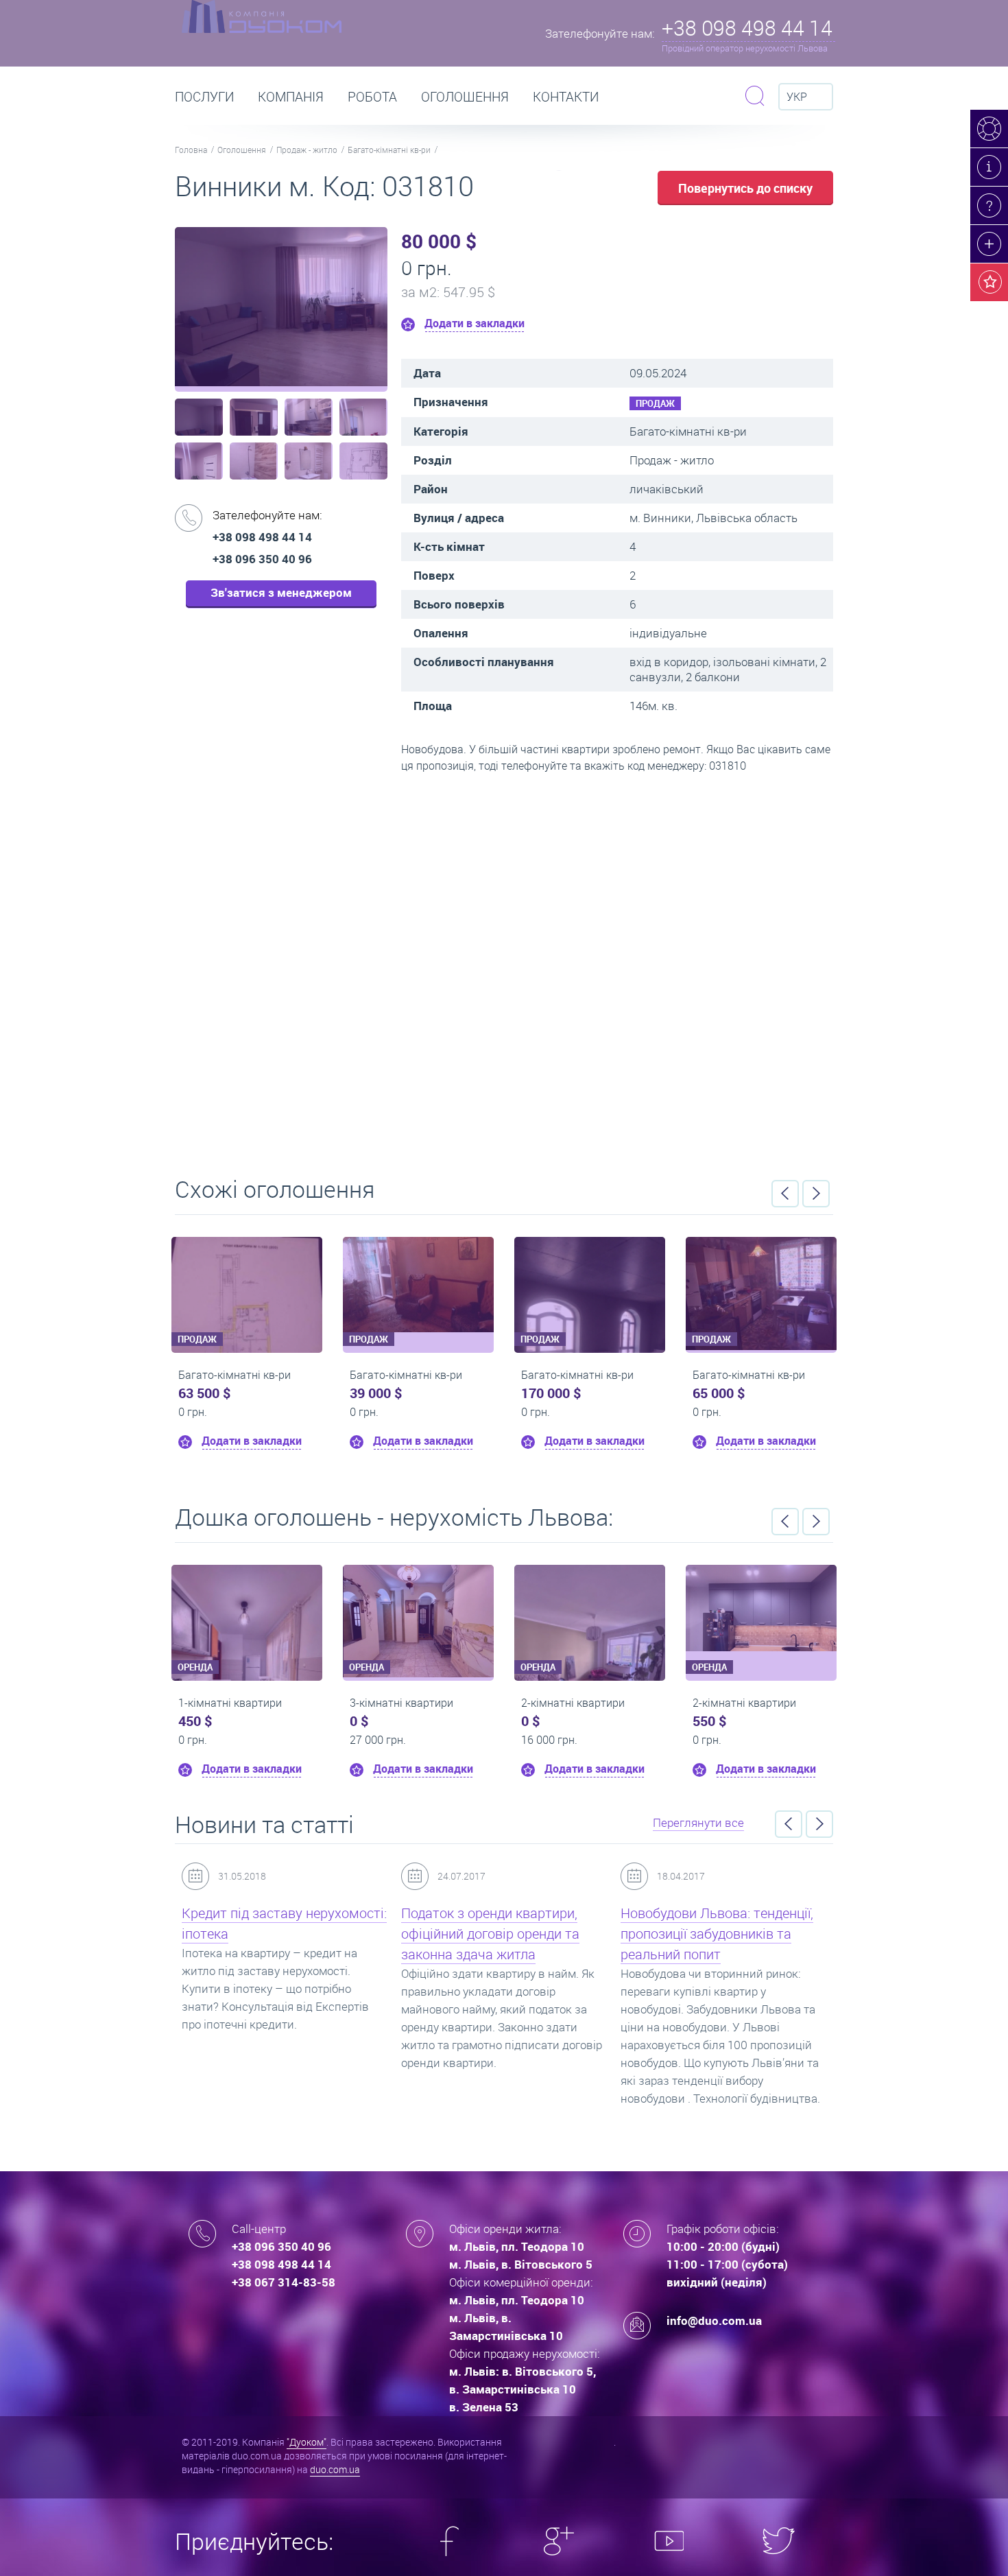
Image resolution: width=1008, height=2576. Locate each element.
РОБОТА (372, 97)
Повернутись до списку (745, 188)
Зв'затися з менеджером (281, 592)
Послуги (204, 97)
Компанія (291, 97)
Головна (191, 150)
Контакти (566, 97)
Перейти (504, 970)
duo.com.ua (335, 2469)
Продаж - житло (307, 150)
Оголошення (465, 97)
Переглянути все (698, 1822)
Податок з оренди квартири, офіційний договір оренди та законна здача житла (490, 1934)
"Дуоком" (307, 2442)
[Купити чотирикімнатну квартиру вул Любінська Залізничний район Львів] (169, 1285)
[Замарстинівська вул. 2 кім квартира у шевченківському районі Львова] (761, 1608)
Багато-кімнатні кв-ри (389, 150)
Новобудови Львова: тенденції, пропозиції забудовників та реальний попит (717, 1934)
